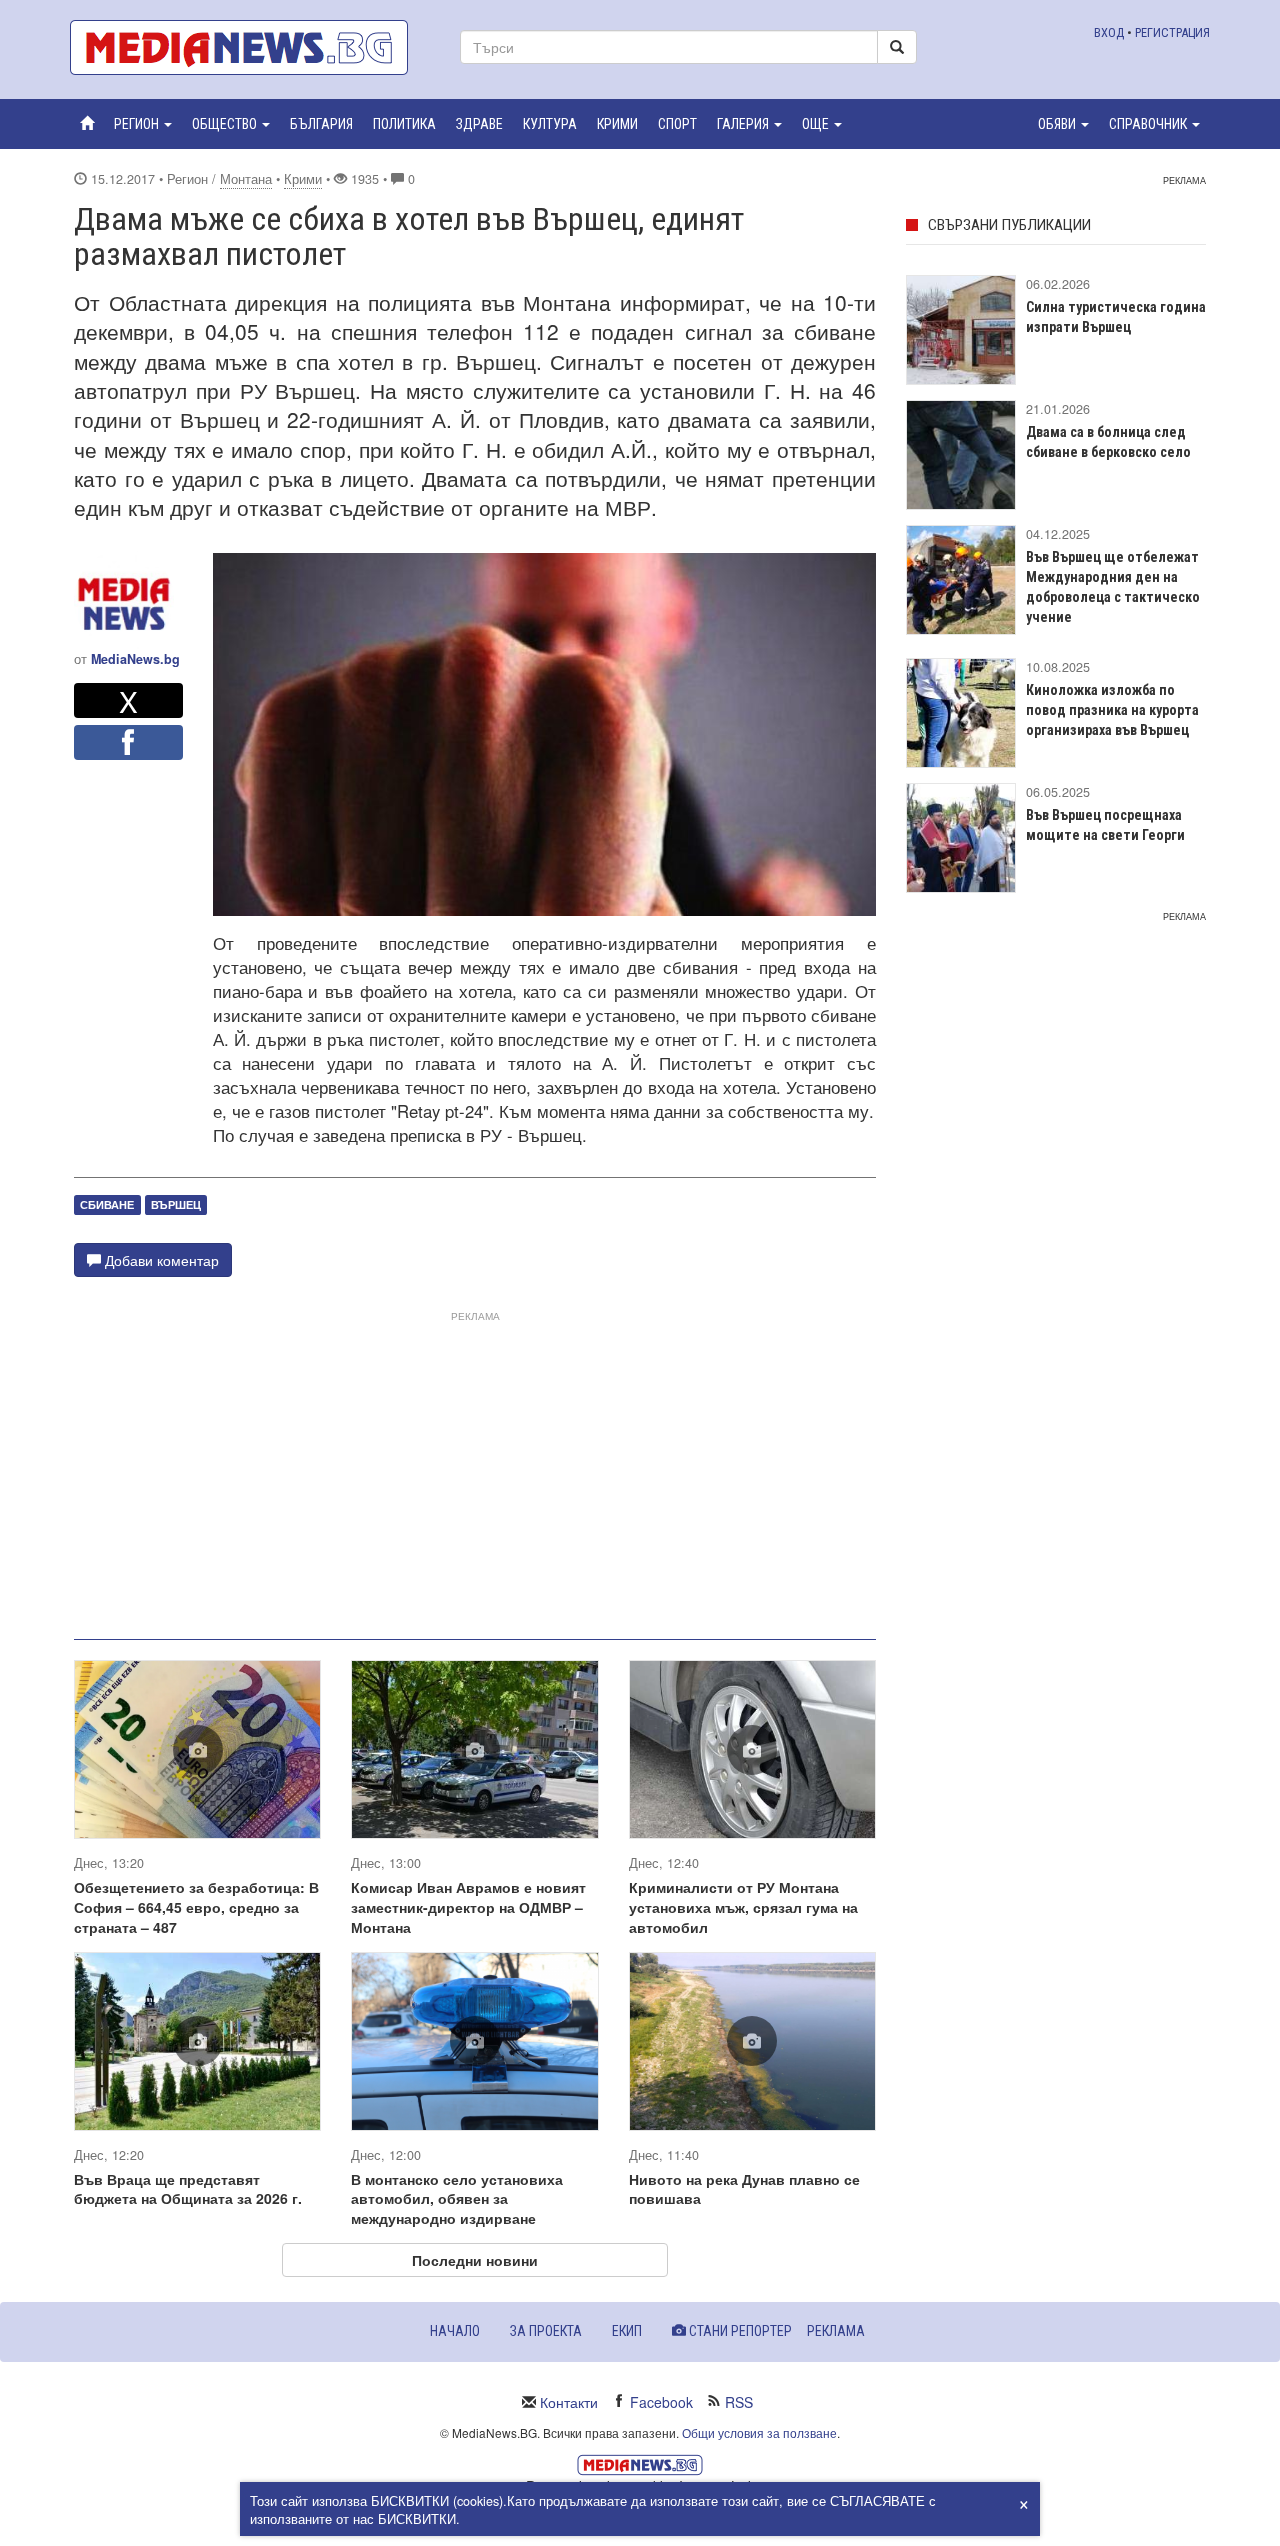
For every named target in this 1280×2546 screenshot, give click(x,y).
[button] (143, 124)
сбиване (107, 1204)
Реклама (836, 2331)
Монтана (246, 179)
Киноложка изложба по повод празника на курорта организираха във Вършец (1112, 710)
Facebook (661, 2402)
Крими (303, 179)
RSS (739, 2402)
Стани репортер (739, 2331)
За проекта (546, 2331)
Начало (455, 2331)
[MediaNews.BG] (250, 47)
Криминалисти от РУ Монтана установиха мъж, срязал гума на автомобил (743, 1907)
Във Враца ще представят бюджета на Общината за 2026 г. (188, 2189)
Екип (627, 2331)
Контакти (569, 2402)
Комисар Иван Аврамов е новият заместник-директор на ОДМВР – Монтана (468, 1907)
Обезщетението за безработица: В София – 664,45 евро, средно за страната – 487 (196, 1907)
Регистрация (1172, 32)
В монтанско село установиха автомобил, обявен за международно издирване (457, 2199)
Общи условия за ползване (759, 2432)
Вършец (176, 1204)
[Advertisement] (475, 1467)
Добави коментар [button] (160, 1260)
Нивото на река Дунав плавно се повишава (744, 2189)
